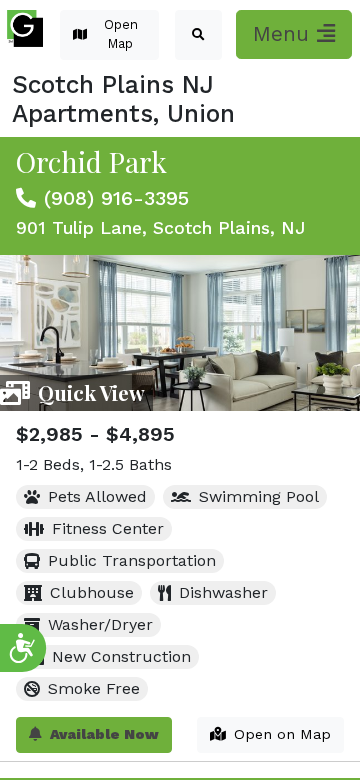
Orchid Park (91, 161)
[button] (198, 35)
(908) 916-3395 (116, 198)
